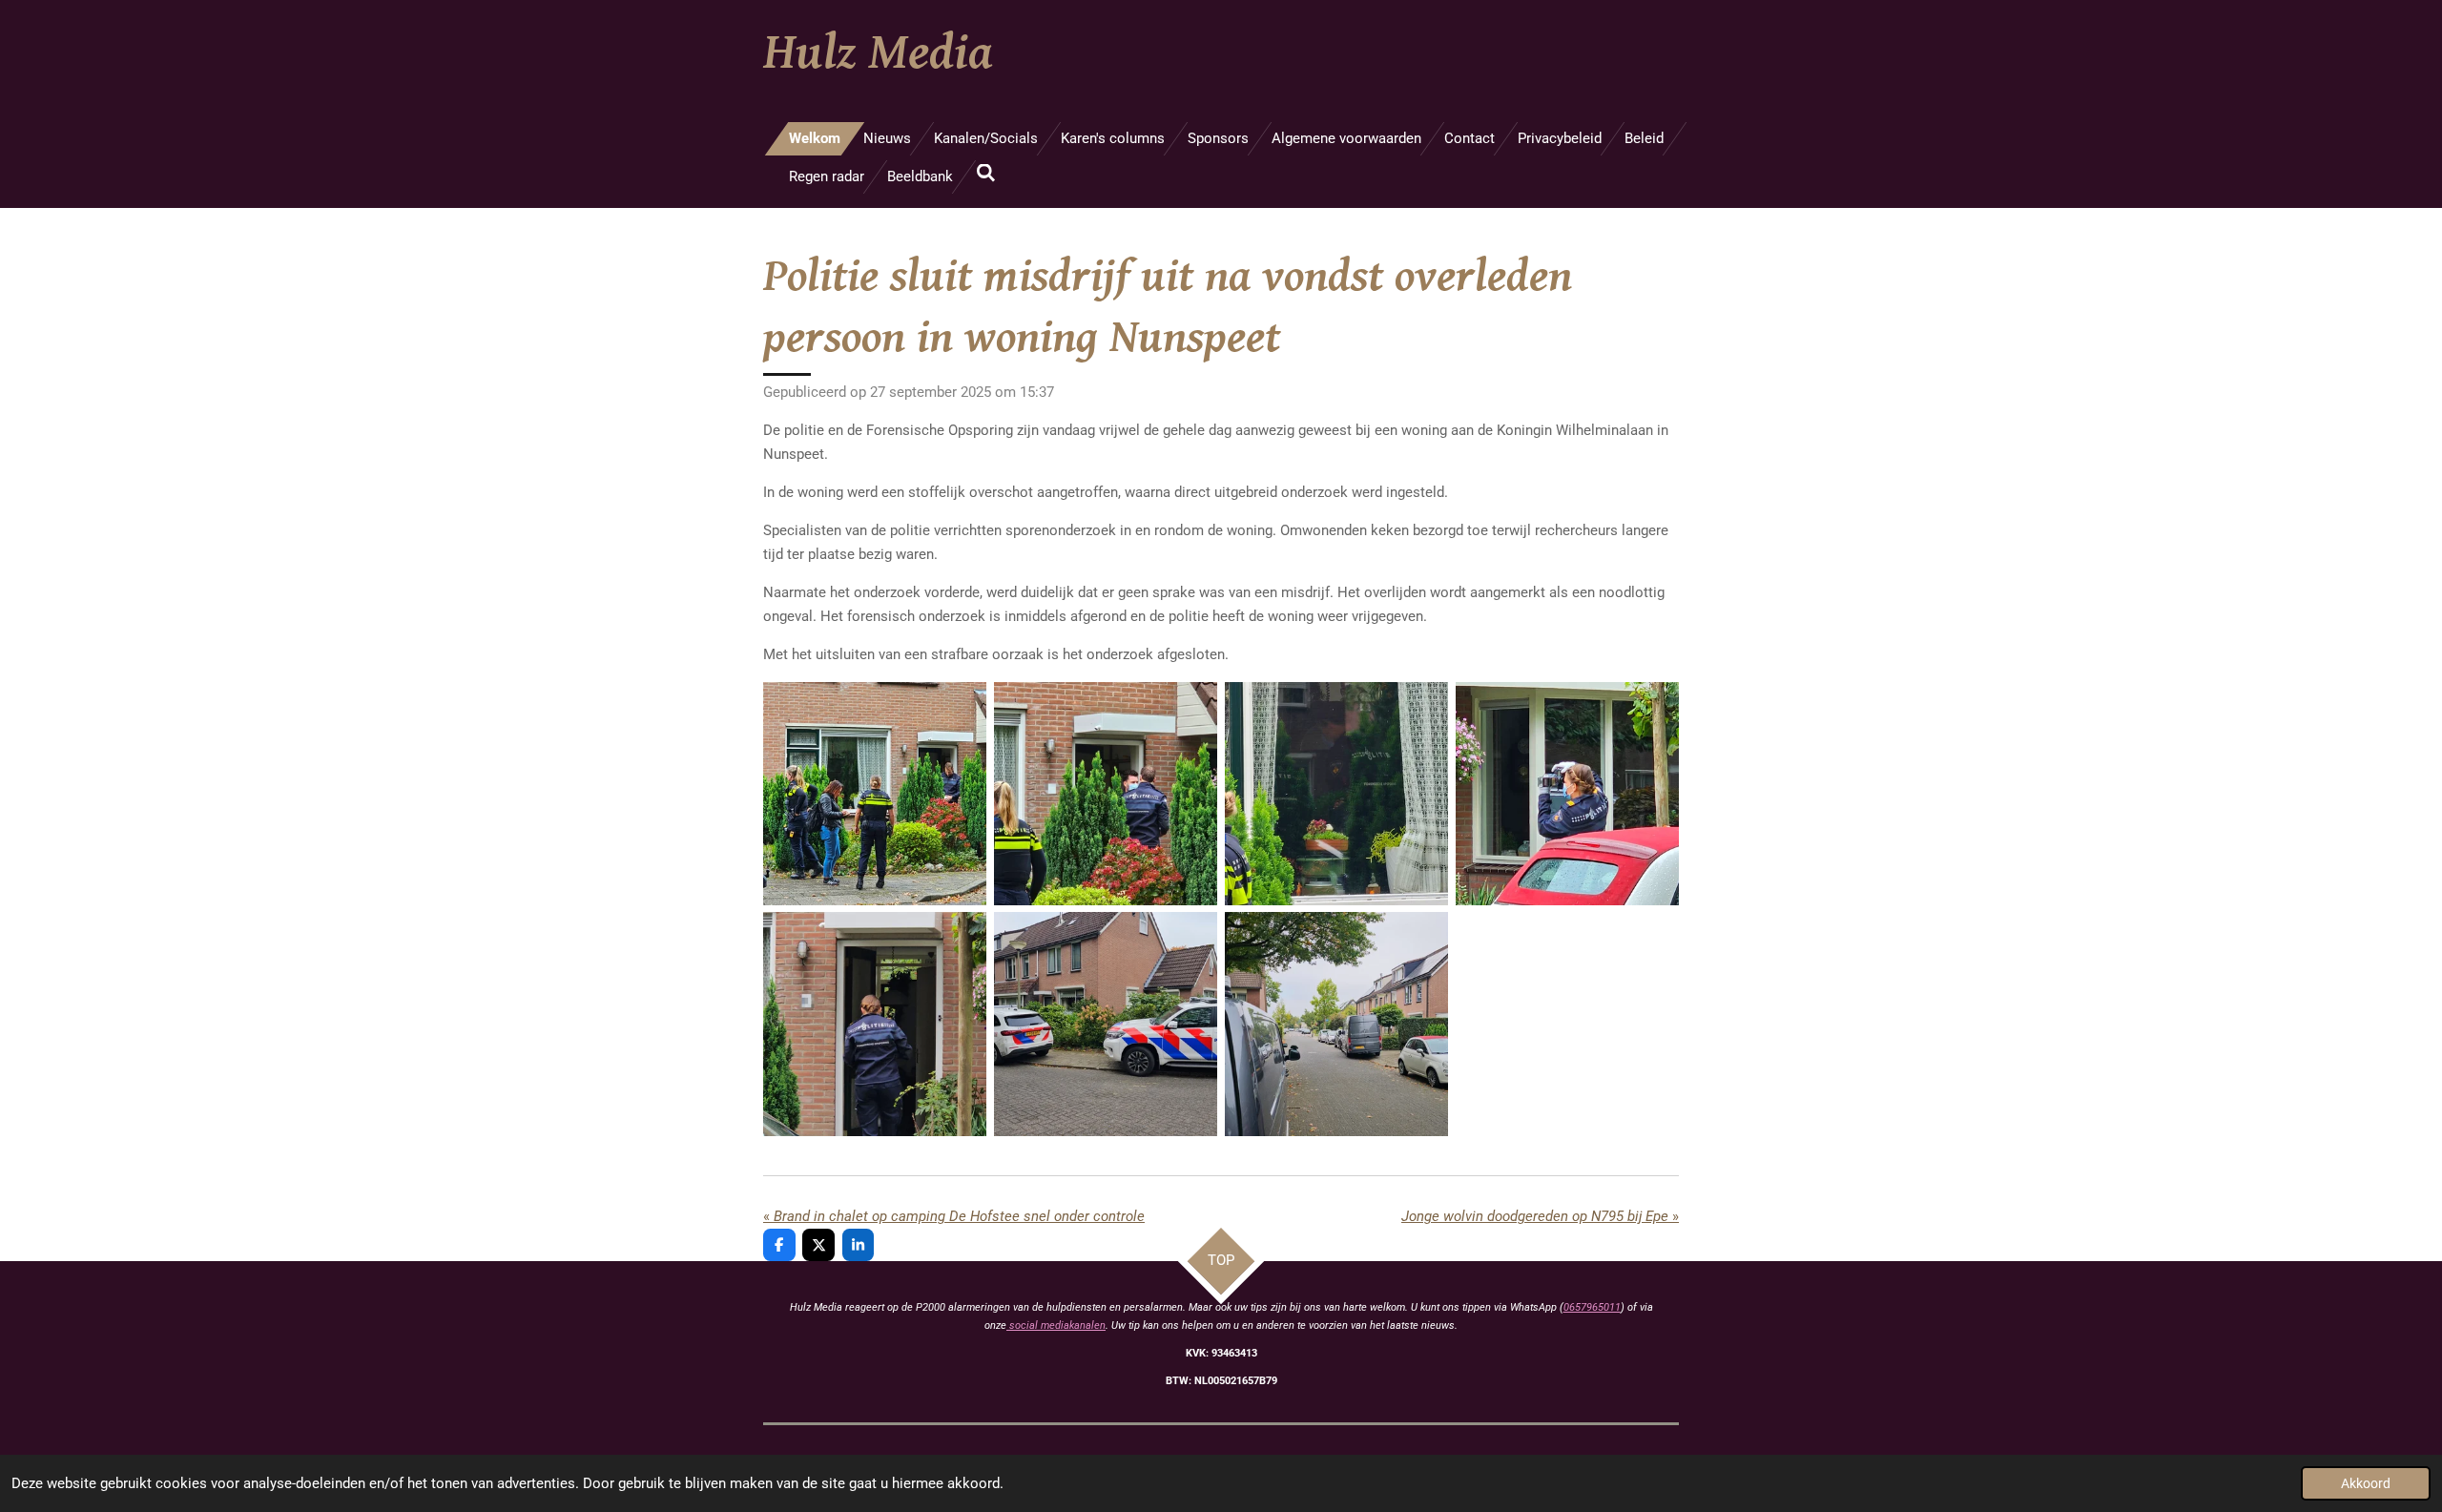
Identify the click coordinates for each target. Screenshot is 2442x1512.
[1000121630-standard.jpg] (1336, 794)
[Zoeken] (986, 174)
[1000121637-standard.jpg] (1336, 1025)
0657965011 (1592, 1307)
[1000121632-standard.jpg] (1567, 794)
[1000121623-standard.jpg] (1106, 794)
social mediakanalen (1056, 1326)
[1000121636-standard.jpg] (1106, 1025)
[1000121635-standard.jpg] (875, 1025)
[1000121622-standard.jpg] (875, 794)
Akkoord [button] (2366, 1483)
